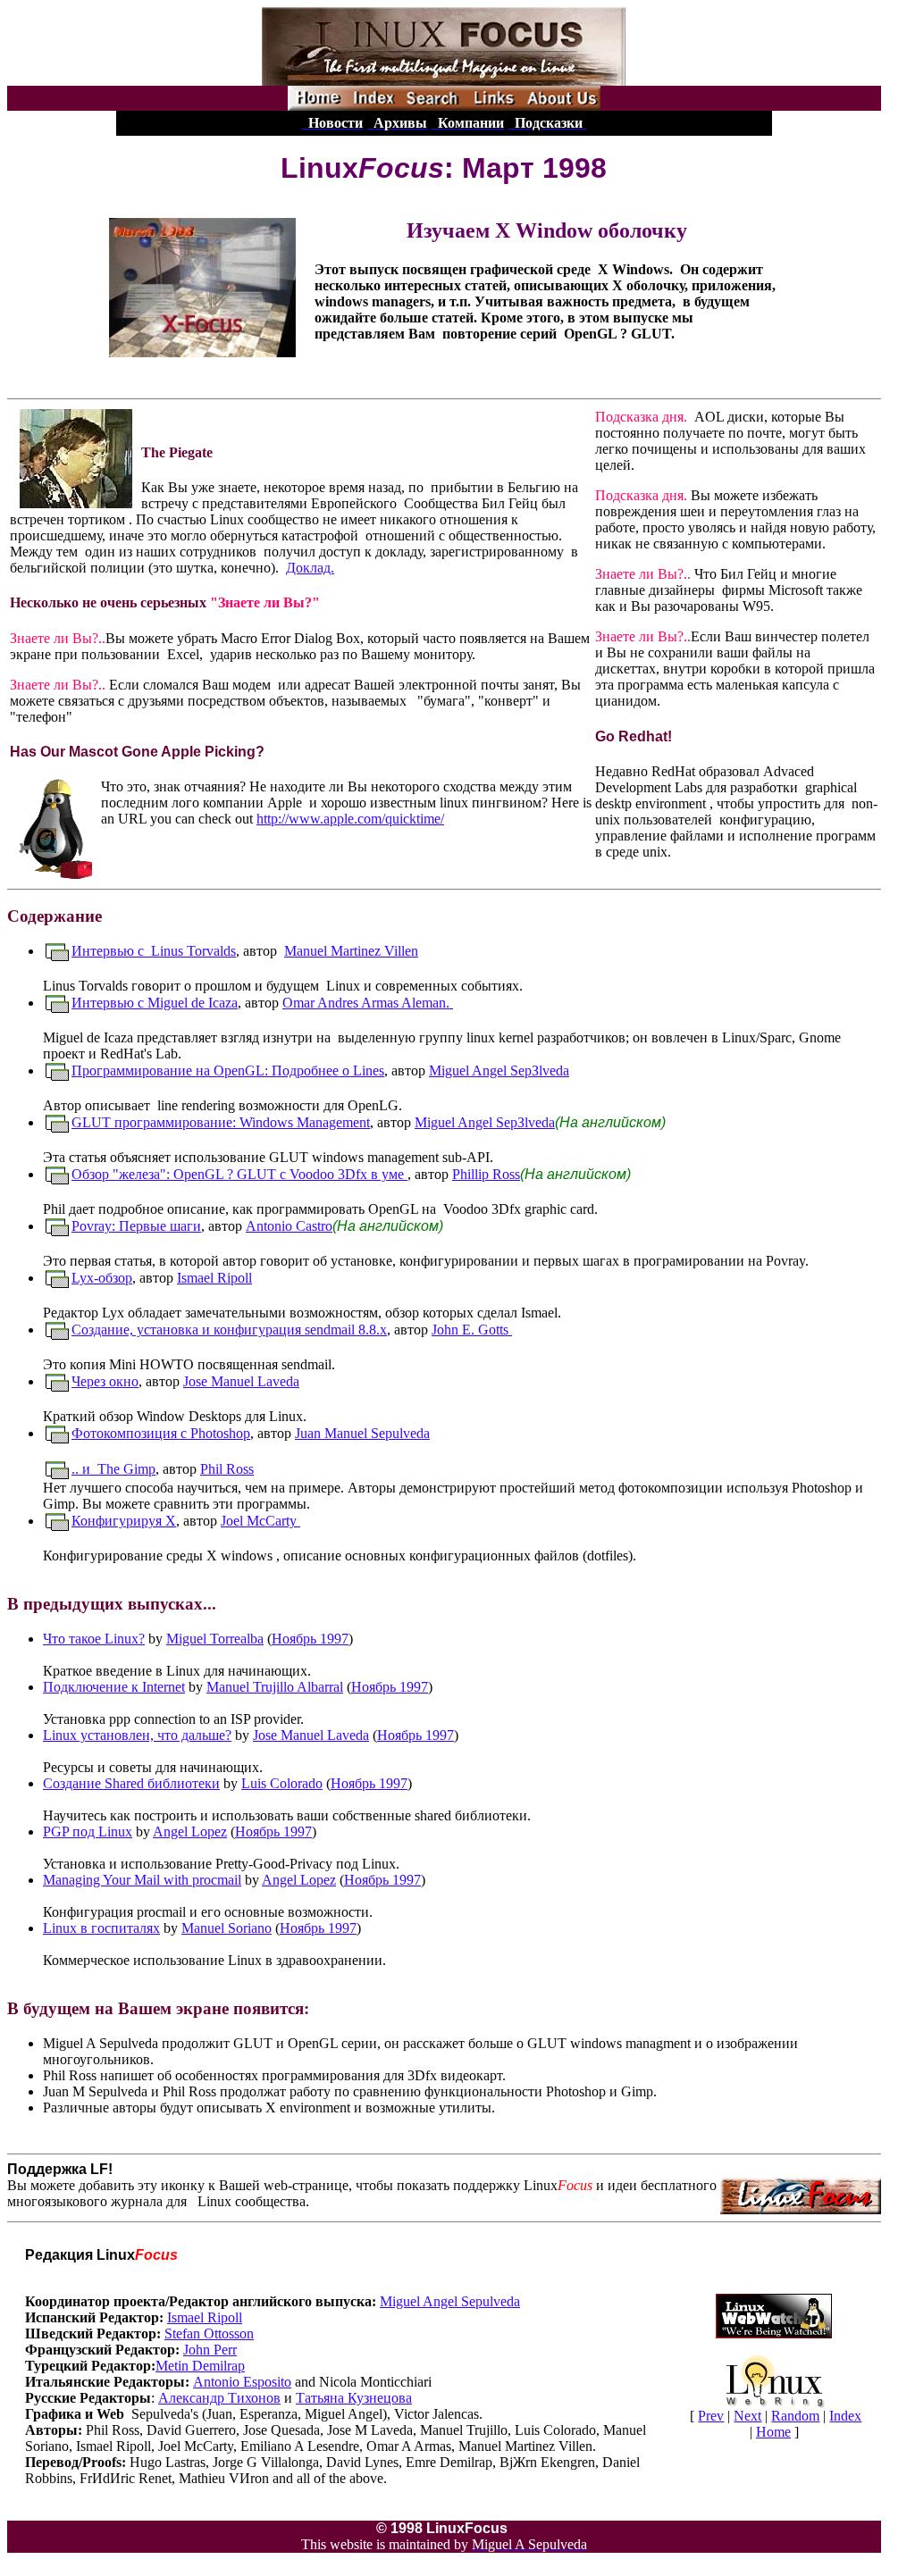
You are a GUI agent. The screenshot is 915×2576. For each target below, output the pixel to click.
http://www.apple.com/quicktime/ (350, 819)
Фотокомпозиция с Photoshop (161, 1433)
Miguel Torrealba (215, 1639)
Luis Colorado (282, 1783)
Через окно (105, 1381)
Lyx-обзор (102, 1278)
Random (795, 2416)
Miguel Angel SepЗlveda (499, 1071)
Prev (711, 2416)
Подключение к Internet (114, 1687)
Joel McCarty (260, 1521)
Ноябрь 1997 (310, 1639)
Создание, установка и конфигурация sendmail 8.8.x (229, 1330)
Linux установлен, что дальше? (137, 1735)
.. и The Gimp (113, 1469)
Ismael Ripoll (214, 1278)
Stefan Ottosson (209, 2333)
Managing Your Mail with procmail (142, 1880)
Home (773, 2432)
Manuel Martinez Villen (351, 951)
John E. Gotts (472, 1330)
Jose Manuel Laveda (241, 1381)
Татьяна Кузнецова (354, 2398)
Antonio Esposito (242, 2382)
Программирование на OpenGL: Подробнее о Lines (228, 1071)
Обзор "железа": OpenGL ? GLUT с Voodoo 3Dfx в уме (239, 1174)
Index (845, 2416)
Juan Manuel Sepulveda (362, 1433)
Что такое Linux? (94, 1639)
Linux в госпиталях (101, 1928)
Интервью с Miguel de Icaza (155, 1003)
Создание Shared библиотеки (131, 1783)
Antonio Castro (289, 1226)
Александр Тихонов (219, 2398)
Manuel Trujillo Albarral (275, 1687)
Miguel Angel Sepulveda (450, 2301)
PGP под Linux (88, 1832)
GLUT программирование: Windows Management (221, 1122)
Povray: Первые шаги (136, 1226)
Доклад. (310, 568)
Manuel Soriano (227, 1928)
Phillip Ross (486, 1174)
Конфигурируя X (124, 1521)
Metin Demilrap (200, 2366)
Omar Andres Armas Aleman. (368, 1003)
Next (747, 2416)
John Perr (210, 2350)
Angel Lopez (190, 1832)
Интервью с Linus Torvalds (154, 951)
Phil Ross (227, 1469)
